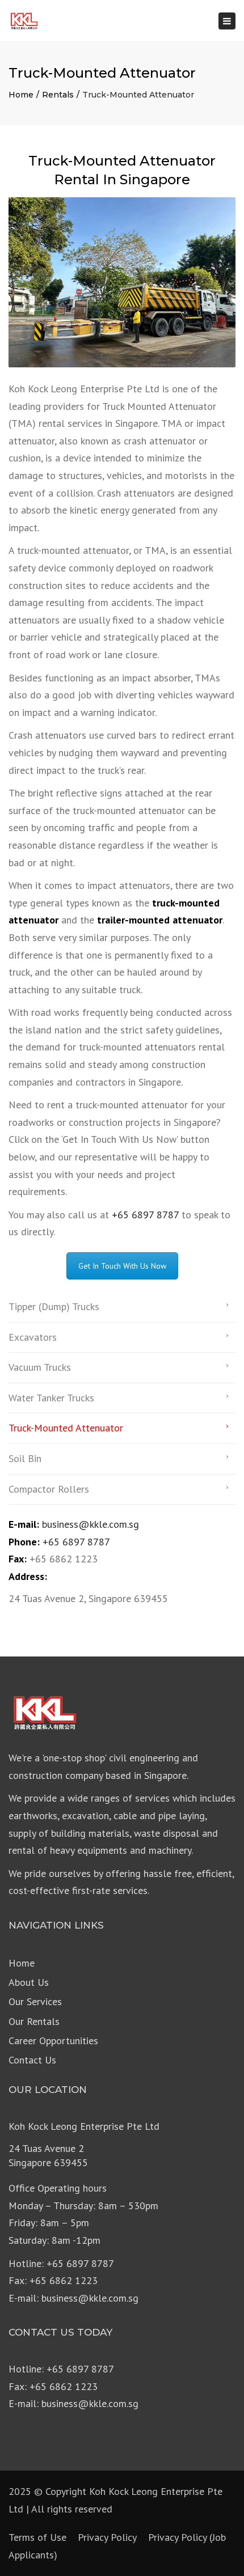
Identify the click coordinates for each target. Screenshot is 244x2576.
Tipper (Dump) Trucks (54, 1306)
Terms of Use (37, 2537)
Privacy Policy (107, 2537)
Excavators (33, 1337)
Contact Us (32, 2060)
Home (21, 95)
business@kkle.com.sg (91, 1524)
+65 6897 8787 (145, 1215)
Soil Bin (25, 1458)
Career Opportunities (53, 2041)
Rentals (58, 95)
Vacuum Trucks (40, 1367)
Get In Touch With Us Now (122, 1266)
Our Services (35, 2001)
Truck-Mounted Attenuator (66, 1428)
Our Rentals (34, 2021)
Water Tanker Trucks (51, 1398)
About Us (29, 1982)
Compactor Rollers (49, 1489)
